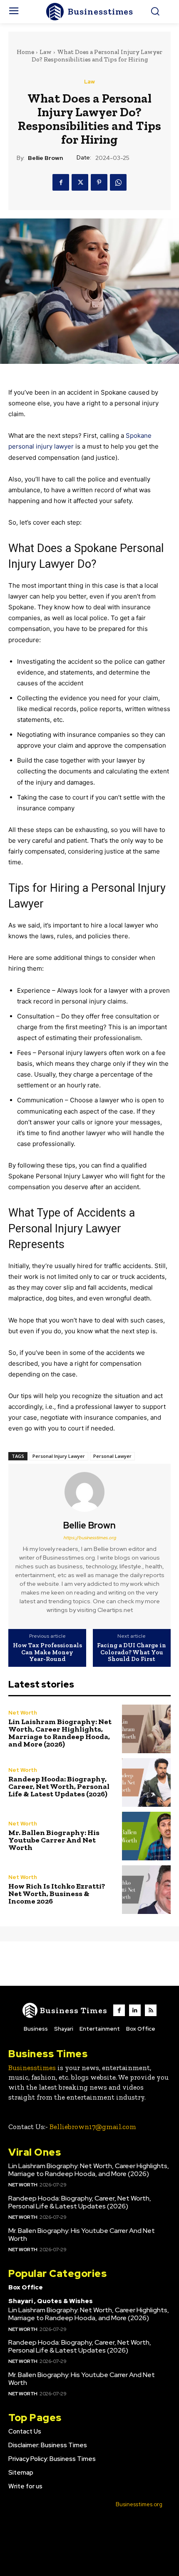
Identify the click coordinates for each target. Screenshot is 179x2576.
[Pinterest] (99, 182)
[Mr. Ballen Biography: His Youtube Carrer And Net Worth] (146, 1836)
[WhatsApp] (118, 182)
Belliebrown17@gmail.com (93, 2127)
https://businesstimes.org (90, 1538)
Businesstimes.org (139, 2504)
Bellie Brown (45, 158)
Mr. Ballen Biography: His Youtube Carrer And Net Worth (54, 1840)
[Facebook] (61, 182)
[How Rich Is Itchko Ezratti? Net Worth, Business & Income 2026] (146, 1890)
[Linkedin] (135, 2010)
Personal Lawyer (112, 1456)
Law (46, 52)
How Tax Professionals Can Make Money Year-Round (47, 1652)
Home (25, 52)
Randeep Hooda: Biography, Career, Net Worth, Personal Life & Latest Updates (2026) (59, 1786)
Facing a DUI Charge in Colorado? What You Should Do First (132, 1652)
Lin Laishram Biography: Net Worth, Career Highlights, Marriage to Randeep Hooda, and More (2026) (60, 1733)
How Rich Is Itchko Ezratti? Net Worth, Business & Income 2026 (57, 1894)
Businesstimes (32, 2068)
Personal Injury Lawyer (59, 1456)
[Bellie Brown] (89, 1492)
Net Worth (23, 1713)
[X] (80, 182)
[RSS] (151, 2010)
